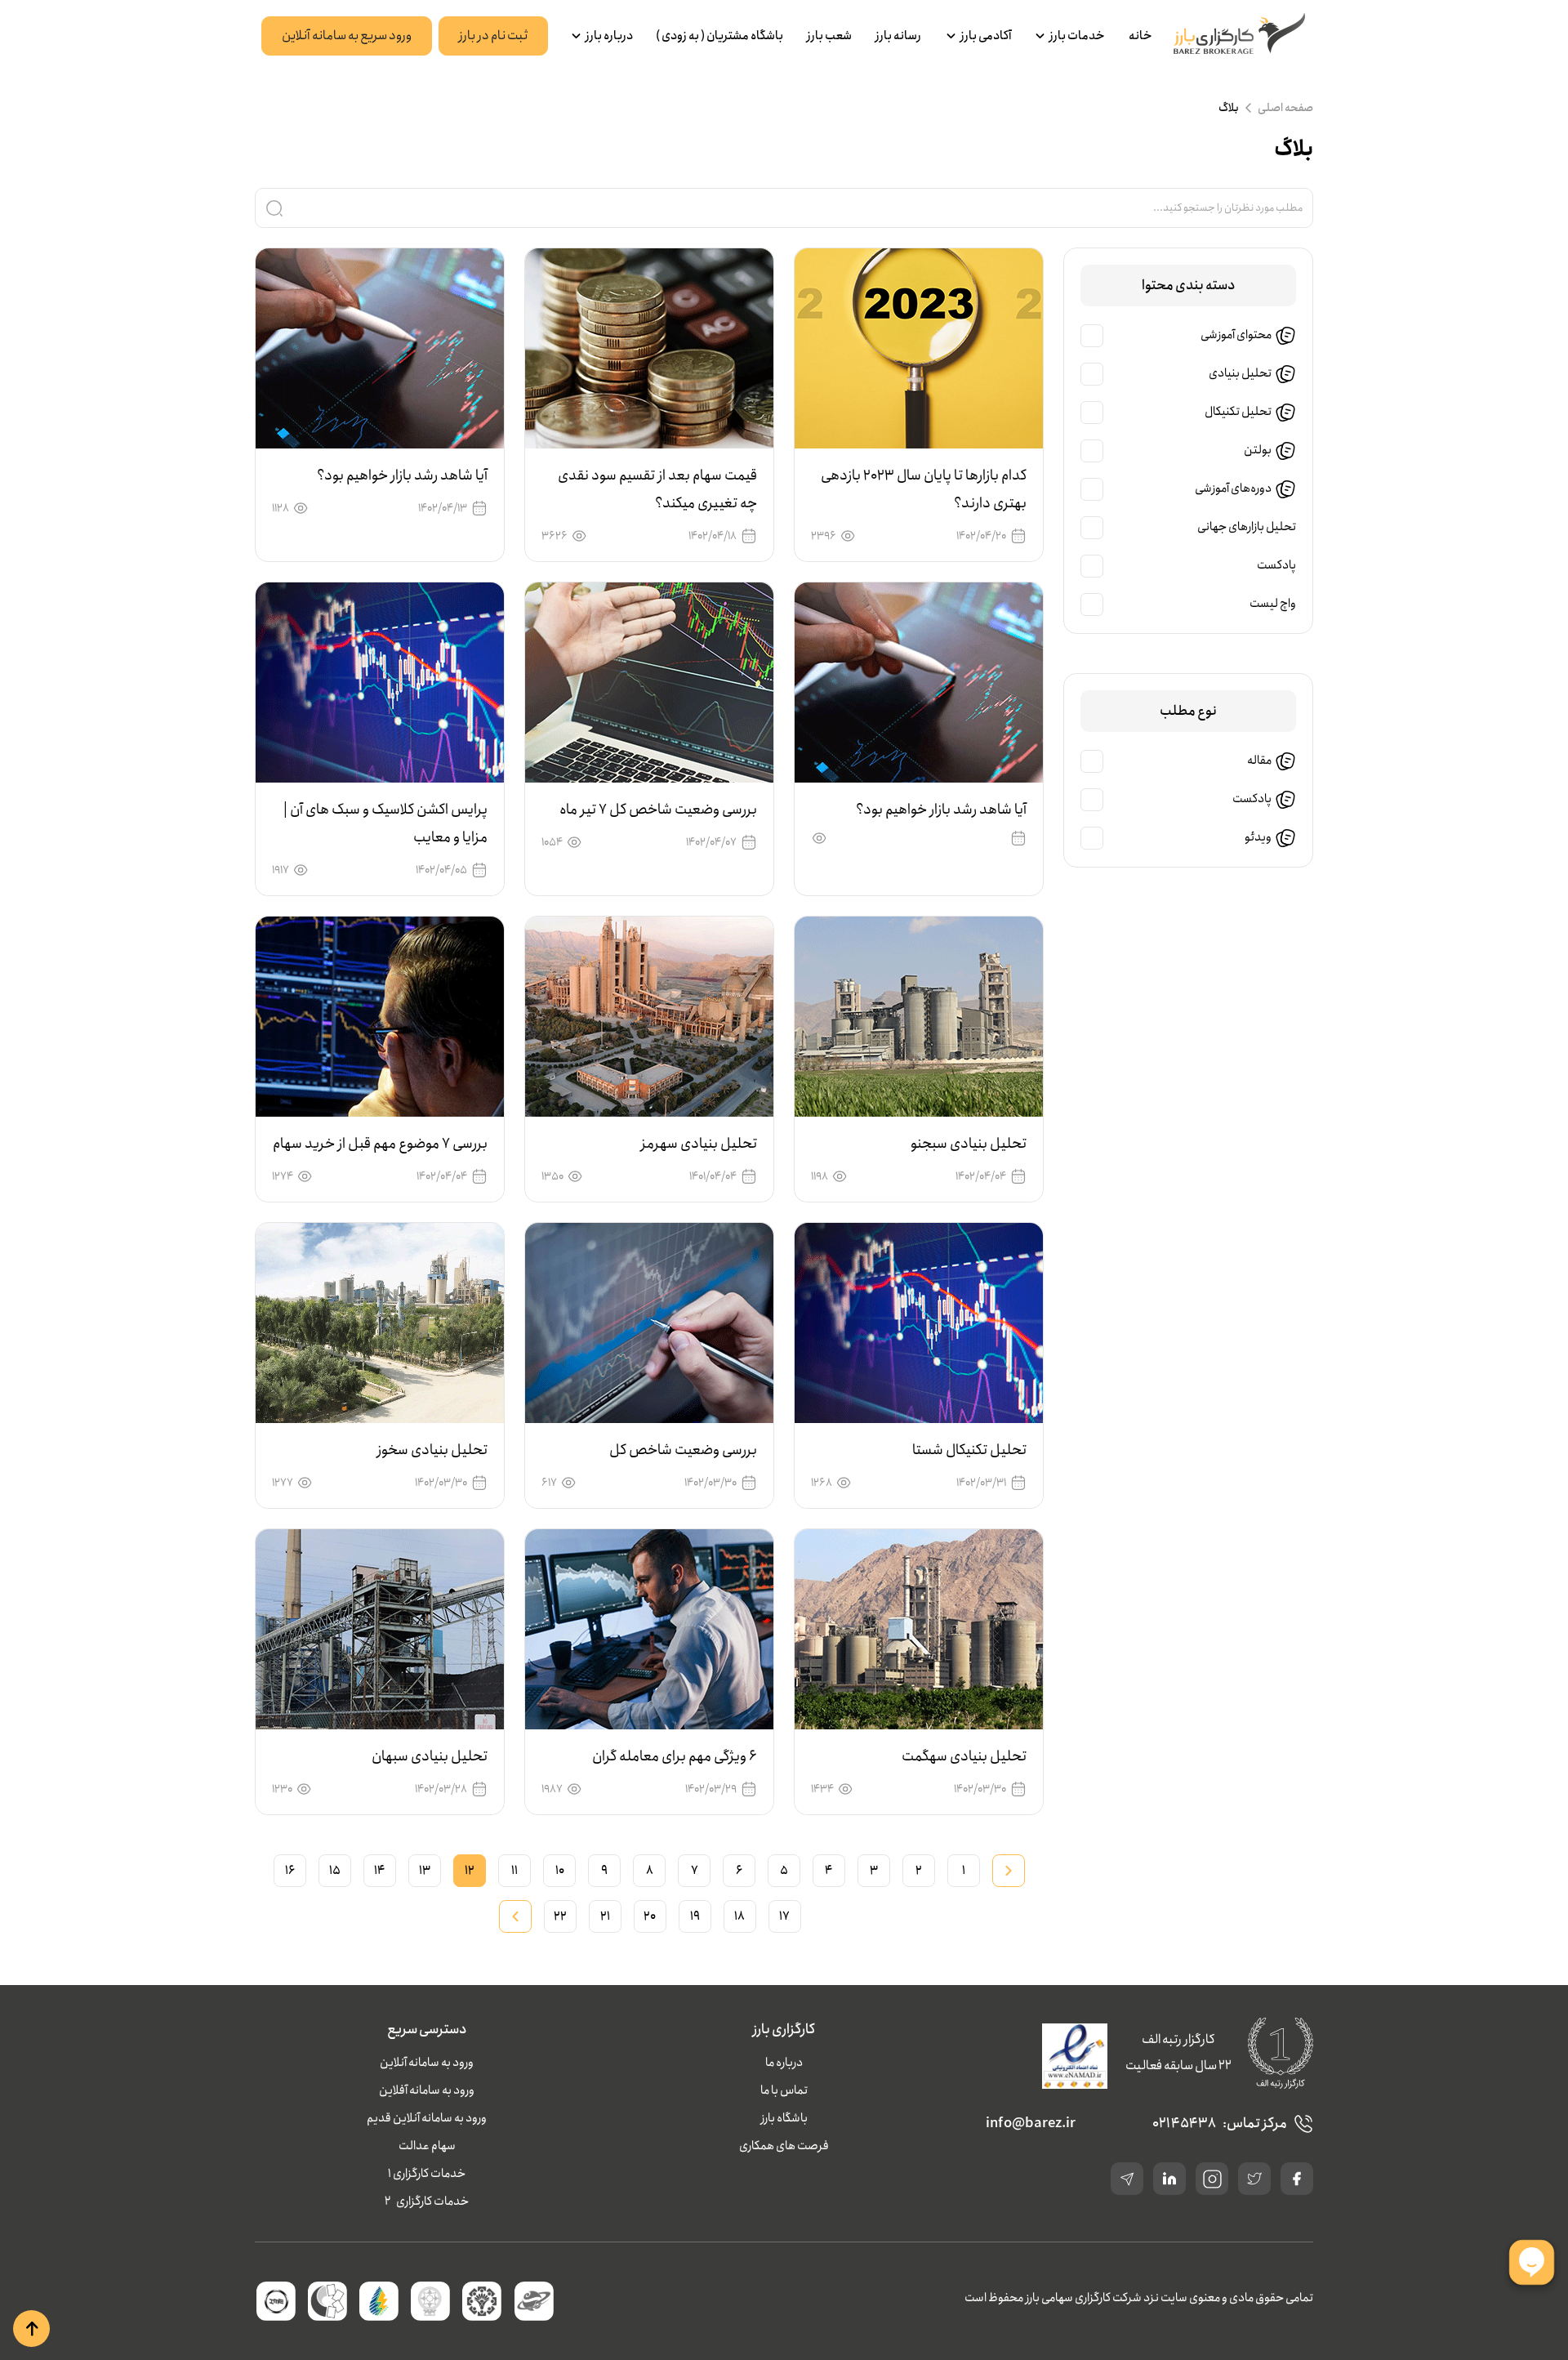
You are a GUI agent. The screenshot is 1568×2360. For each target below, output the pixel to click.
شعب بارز (829, 36)
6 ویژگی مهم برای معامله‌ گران (675, 1756)
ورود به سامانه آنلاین (427, 2063)
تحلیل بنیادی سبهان (430, 1756)
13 (425, 1871)
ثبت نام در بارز (493, 36)
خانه (1140, 36)
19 (695, 1916)
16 (290, 1871)
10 (560, 1871)
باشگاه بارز (784, 2118)
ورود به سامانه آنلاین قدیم (427, 2118)
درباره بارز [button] (609, 36)
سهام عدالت (427, 2146)
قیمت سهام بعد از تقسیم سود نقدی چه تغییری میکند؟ (657, 489)
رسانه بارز (898, 36)
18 (739, 1916)
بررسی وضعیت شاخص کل (683, 1450)
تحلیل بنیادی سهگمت (964, 1756)
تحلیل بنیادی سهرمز (699, 1144)
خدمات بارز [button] (1077, 36)
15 (335, 1871)
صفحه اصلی (1285, 108)
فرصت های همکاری (784, 2146)
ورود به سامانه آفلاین (427, 2090)
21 (605, 1916)
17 (784, 1916)
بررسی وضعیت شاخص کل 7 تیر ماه (658, 810)
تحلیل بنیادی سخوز (432, 1450)
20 (650, 1916)
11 (514, 1871)
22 (560, 1916)
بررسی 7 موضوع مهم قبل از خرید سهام (380, 1144)
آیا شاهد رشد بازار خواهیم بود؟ (402, 475)
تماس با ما (784, 2090)
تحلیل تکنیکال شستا (969, 1450)
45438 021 (1184, 2124)
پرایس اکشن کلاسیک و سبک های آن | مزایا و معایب (385, 823)
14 (380, 1871)
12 (470, 1871)
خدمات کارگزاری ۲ (427, 2202)
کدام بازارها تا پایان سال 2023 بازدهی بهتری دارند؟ (924, 489)
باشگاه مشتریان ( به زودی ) (719, 36)
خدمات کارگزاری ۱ (427, 2174)
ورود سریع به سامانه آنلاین (347, 36)
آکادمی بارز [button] (986, 36)
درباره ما (784, 2063)
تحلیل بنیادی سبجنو (969, 1144)
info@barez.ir (1031, 2124)
